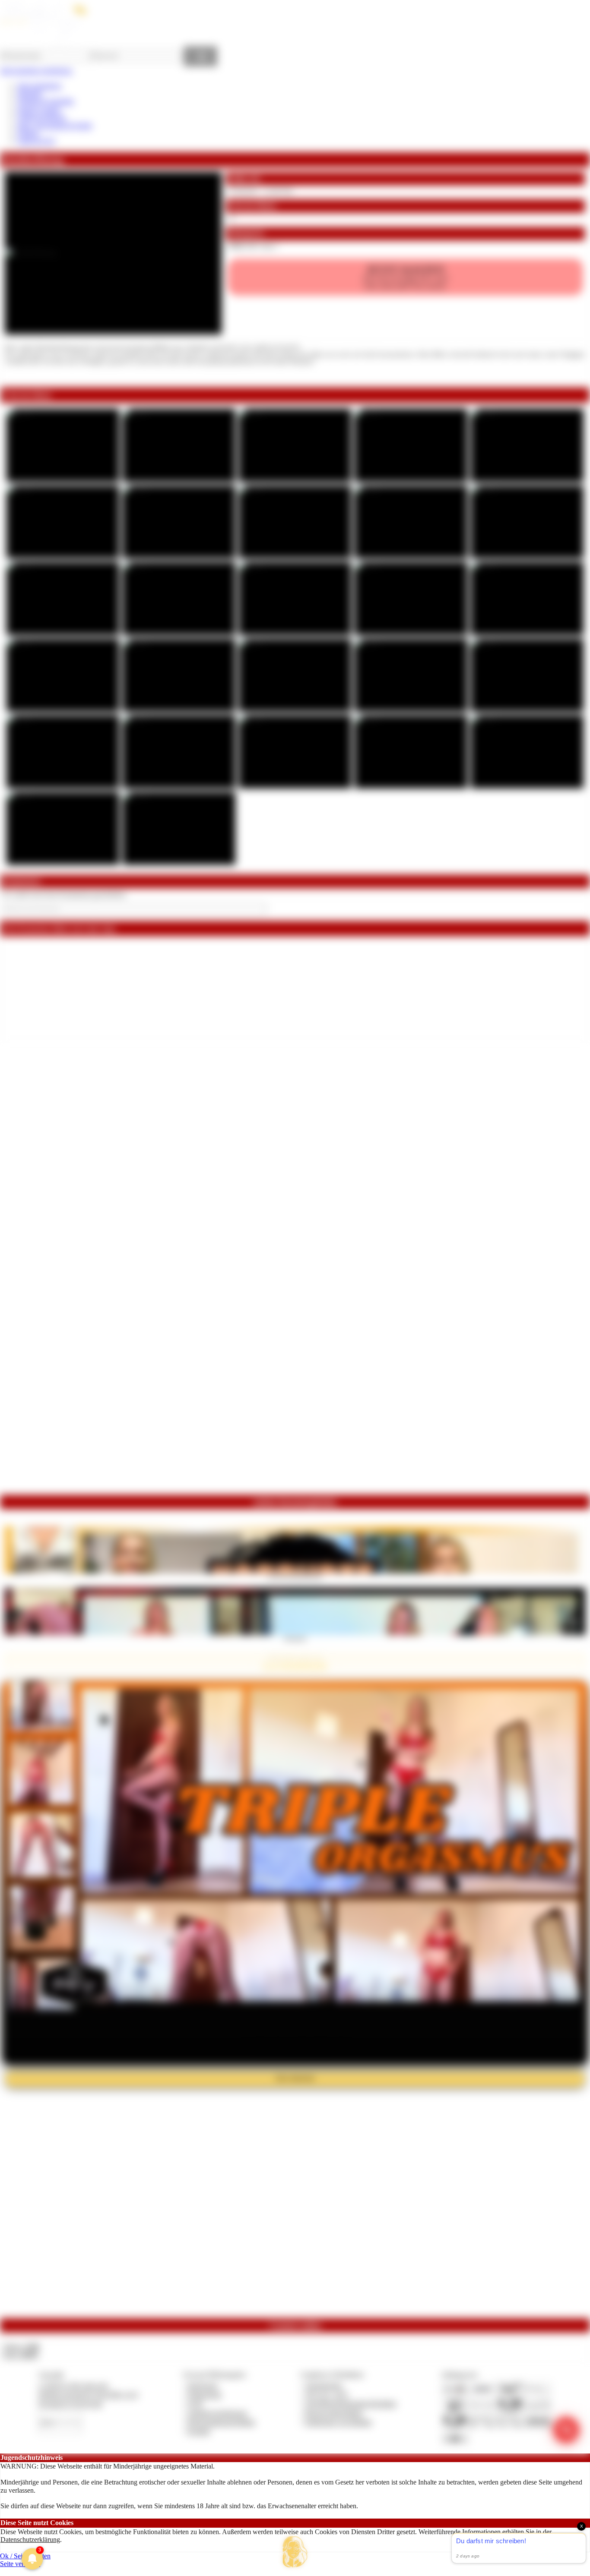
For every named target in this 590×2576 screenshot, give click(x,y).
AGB (195, 2404)
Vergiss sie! (295, 1638)
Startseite (30, 93)
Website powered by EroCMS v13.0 (88, 2395)
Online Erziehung (41, 117)
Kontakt (199, 2431)
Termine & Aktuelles (46, 101)
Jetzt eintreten (295, 2078)
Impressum (203, 2385)
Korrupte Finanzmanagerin (295, 1576)
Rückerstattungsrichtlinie (222, 2422)
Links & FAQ (36, 141)
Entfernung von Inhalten (339, 2422)
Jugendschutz (324, 2385)
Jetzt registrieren (39, 86)
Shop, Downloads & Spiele (55, 125)
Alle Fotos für (405, 277)
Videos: (21, 2347)
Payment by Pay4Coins (70, 2404)
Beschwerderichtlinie (334, 2413)
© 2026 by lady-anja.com (73, 2385)
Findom (28, 133)
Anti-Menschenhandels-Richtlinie (351, 2404)
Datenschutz (205, 2395)
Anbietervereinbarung (217, 2413)
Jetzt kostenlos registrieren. (36, 71)
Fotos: (21, 2355)
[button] (295, 2552)
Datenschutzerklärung (30, 2540)
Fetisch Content (39, 109)
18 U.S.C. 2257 (327, 2395)
